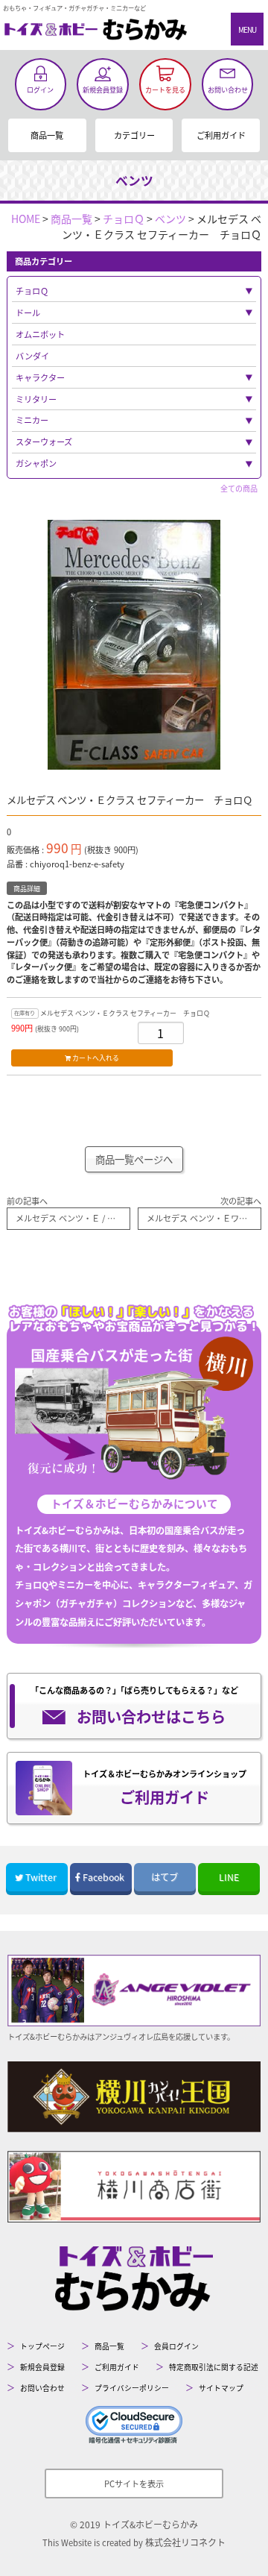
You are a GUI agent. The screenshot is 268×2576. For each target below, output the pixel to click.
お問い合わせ (42, 2388)
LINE (229, 1877)
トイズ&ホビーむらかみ (150, 2524)
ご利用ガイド (221, 135)
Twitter (41, 1877)
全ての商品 (239, 488)
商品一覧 (47, 135)
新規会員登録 (42, 2367)
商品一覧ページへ (134, 1159)
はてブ (165, 1877)
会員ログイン (176, 2346)
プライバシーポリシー (132, 2388)
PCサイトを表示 (134, 2484)
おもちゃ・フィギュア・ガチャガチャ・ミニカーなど (74, 7)
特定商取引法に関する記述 (214, 2367)
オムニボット (40, 334)
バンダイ (32, 356)
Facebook (103, 1877)
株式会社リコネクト (185, 2542)
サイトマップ (221, 2388)
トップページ (42, 2346)
